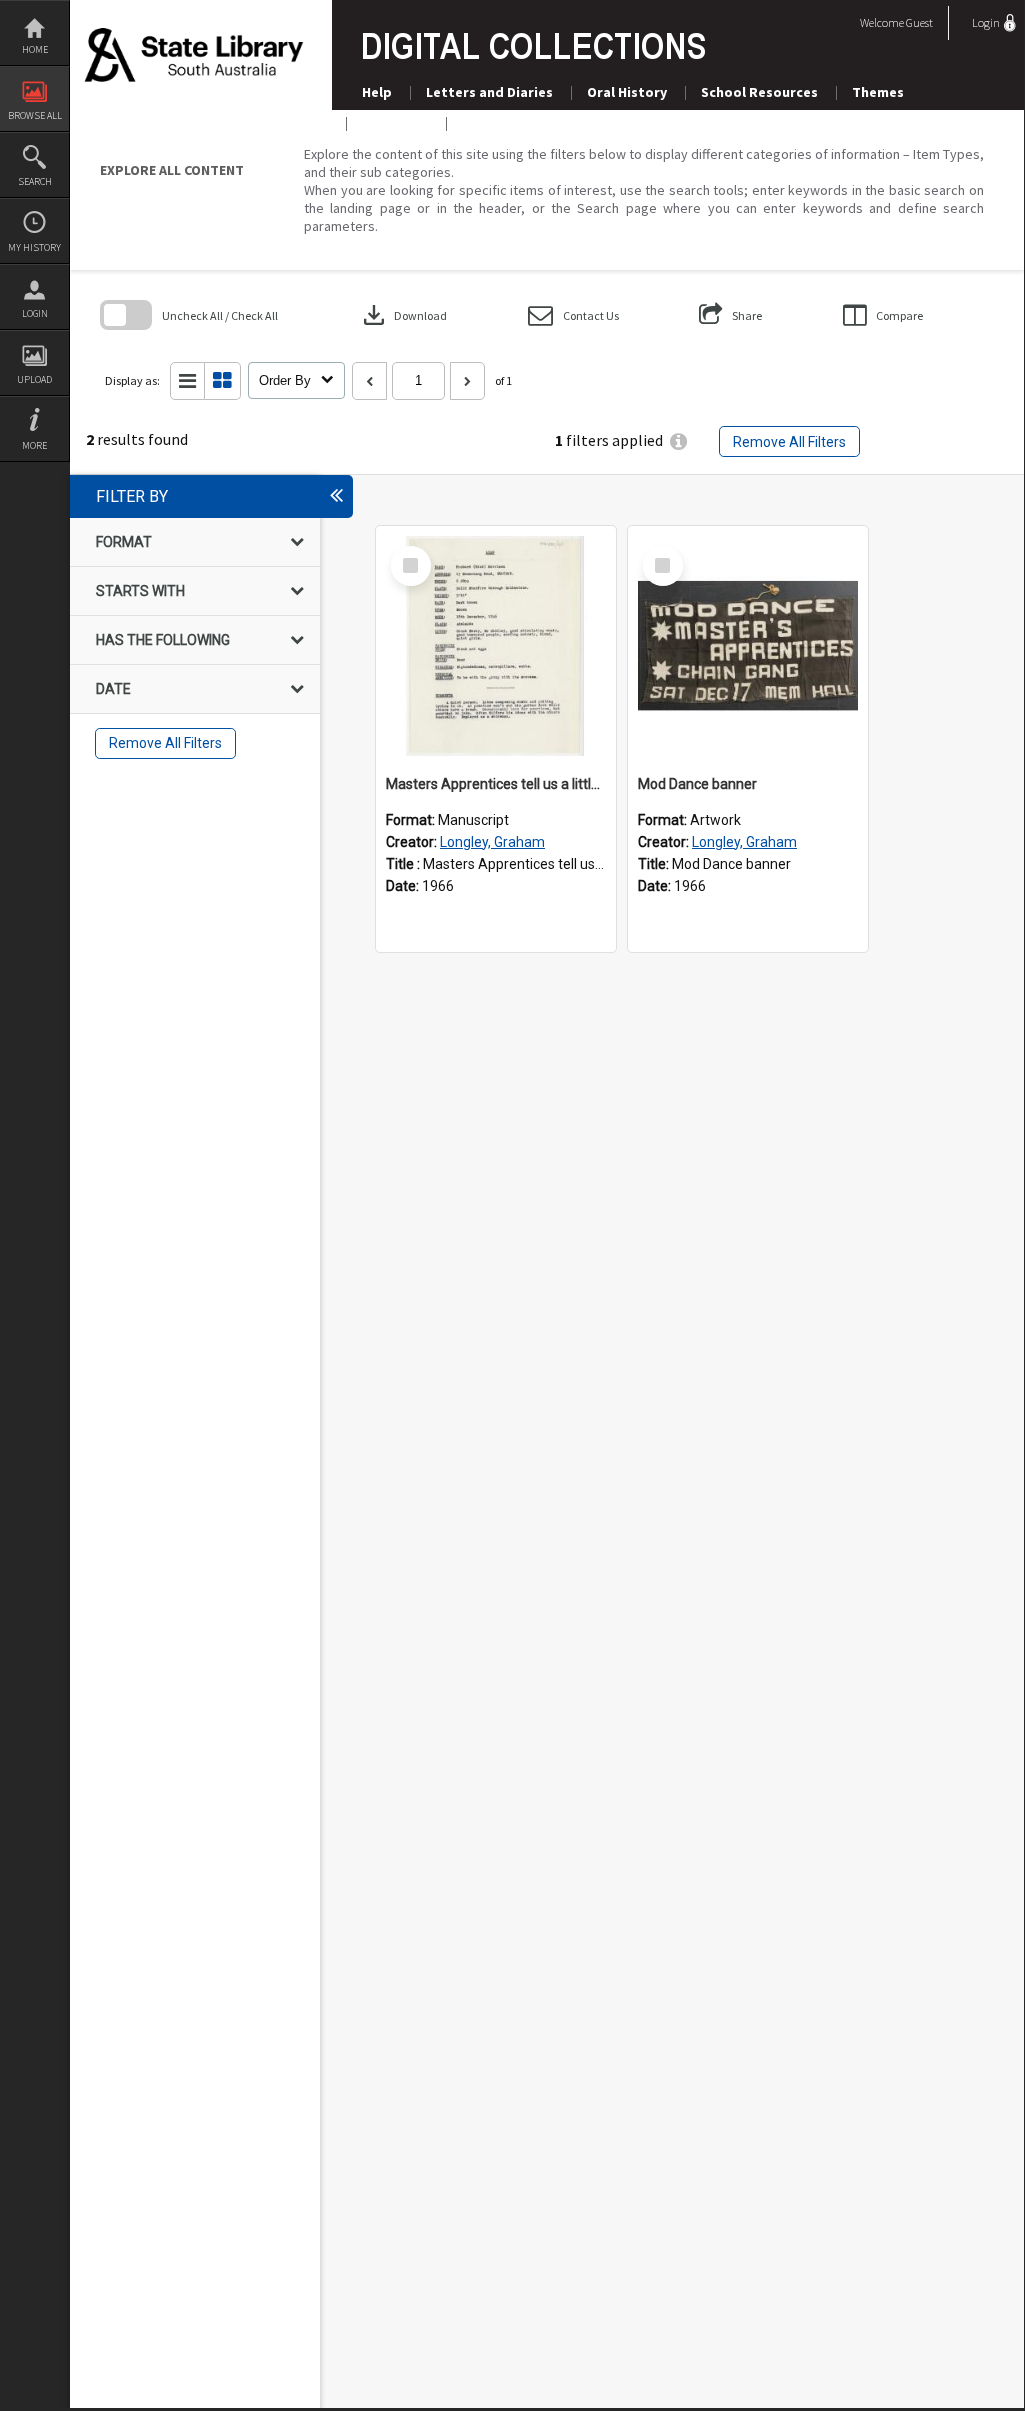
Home (35, 49)
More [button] (34, 445)
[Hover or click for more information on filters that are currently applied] (678, 441)
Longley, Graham (492, 842)
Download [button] (403, 315)
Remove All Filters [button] (789, 442)
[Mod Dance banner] (748, 646)
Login (35, 313)
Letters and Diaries (489, 92)
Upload (34, 379)
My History (34, 247)
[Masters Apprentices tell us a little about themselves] (496, 646)
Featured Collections (532, 123)
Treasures (395, 123)
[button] (573, 315)
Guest (919, 22)
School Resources (759, 92)
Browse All (35, 115)
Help (377, 92)
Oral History (627, 92)
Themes (878, 92)
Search (35, 181)
